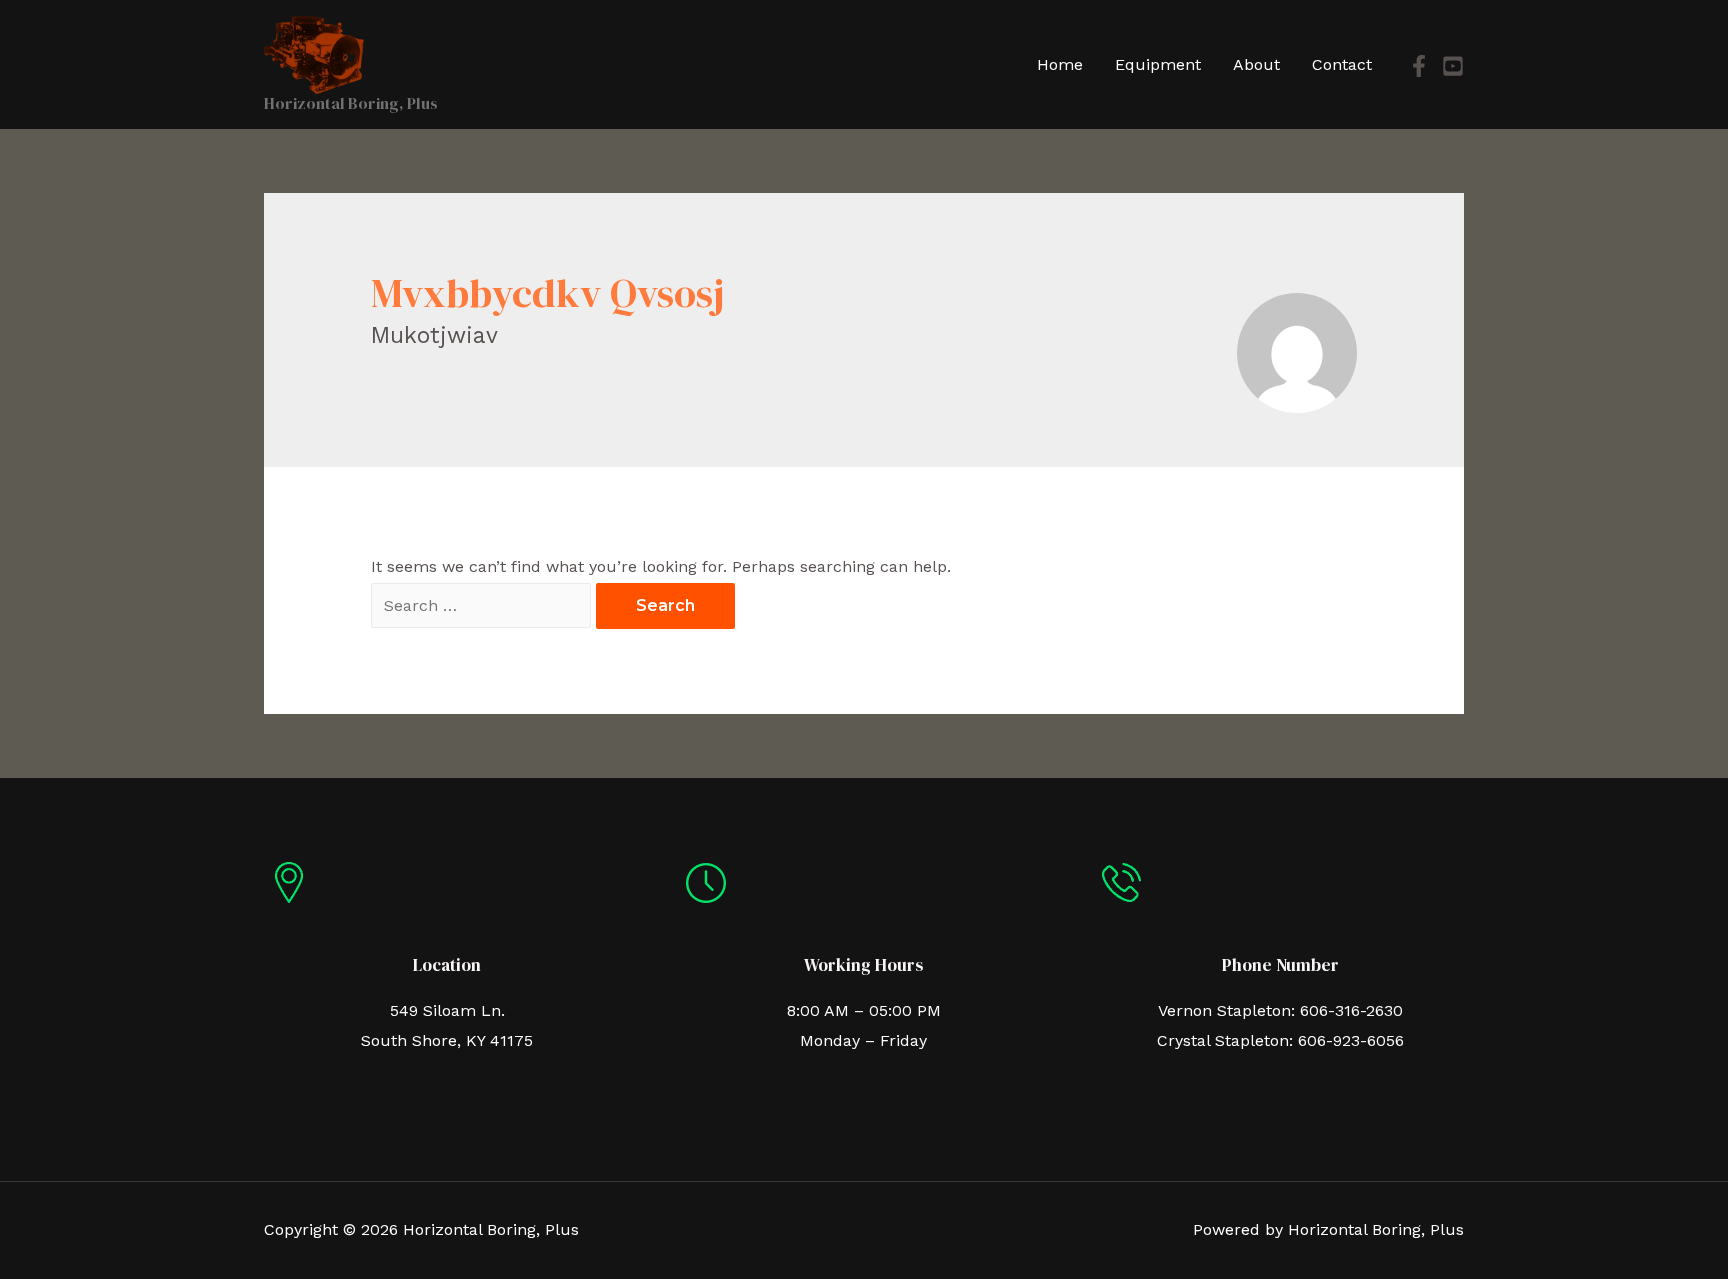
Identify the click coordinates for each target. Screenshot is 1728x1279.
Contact (1342, 64)
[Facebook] (1419, 66)
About (1256, 64)
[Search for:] (483, 605)
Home (1060, 64)
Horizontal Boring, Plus (351, 103)
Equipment (1158, 64)
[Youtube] (1453, 66)
